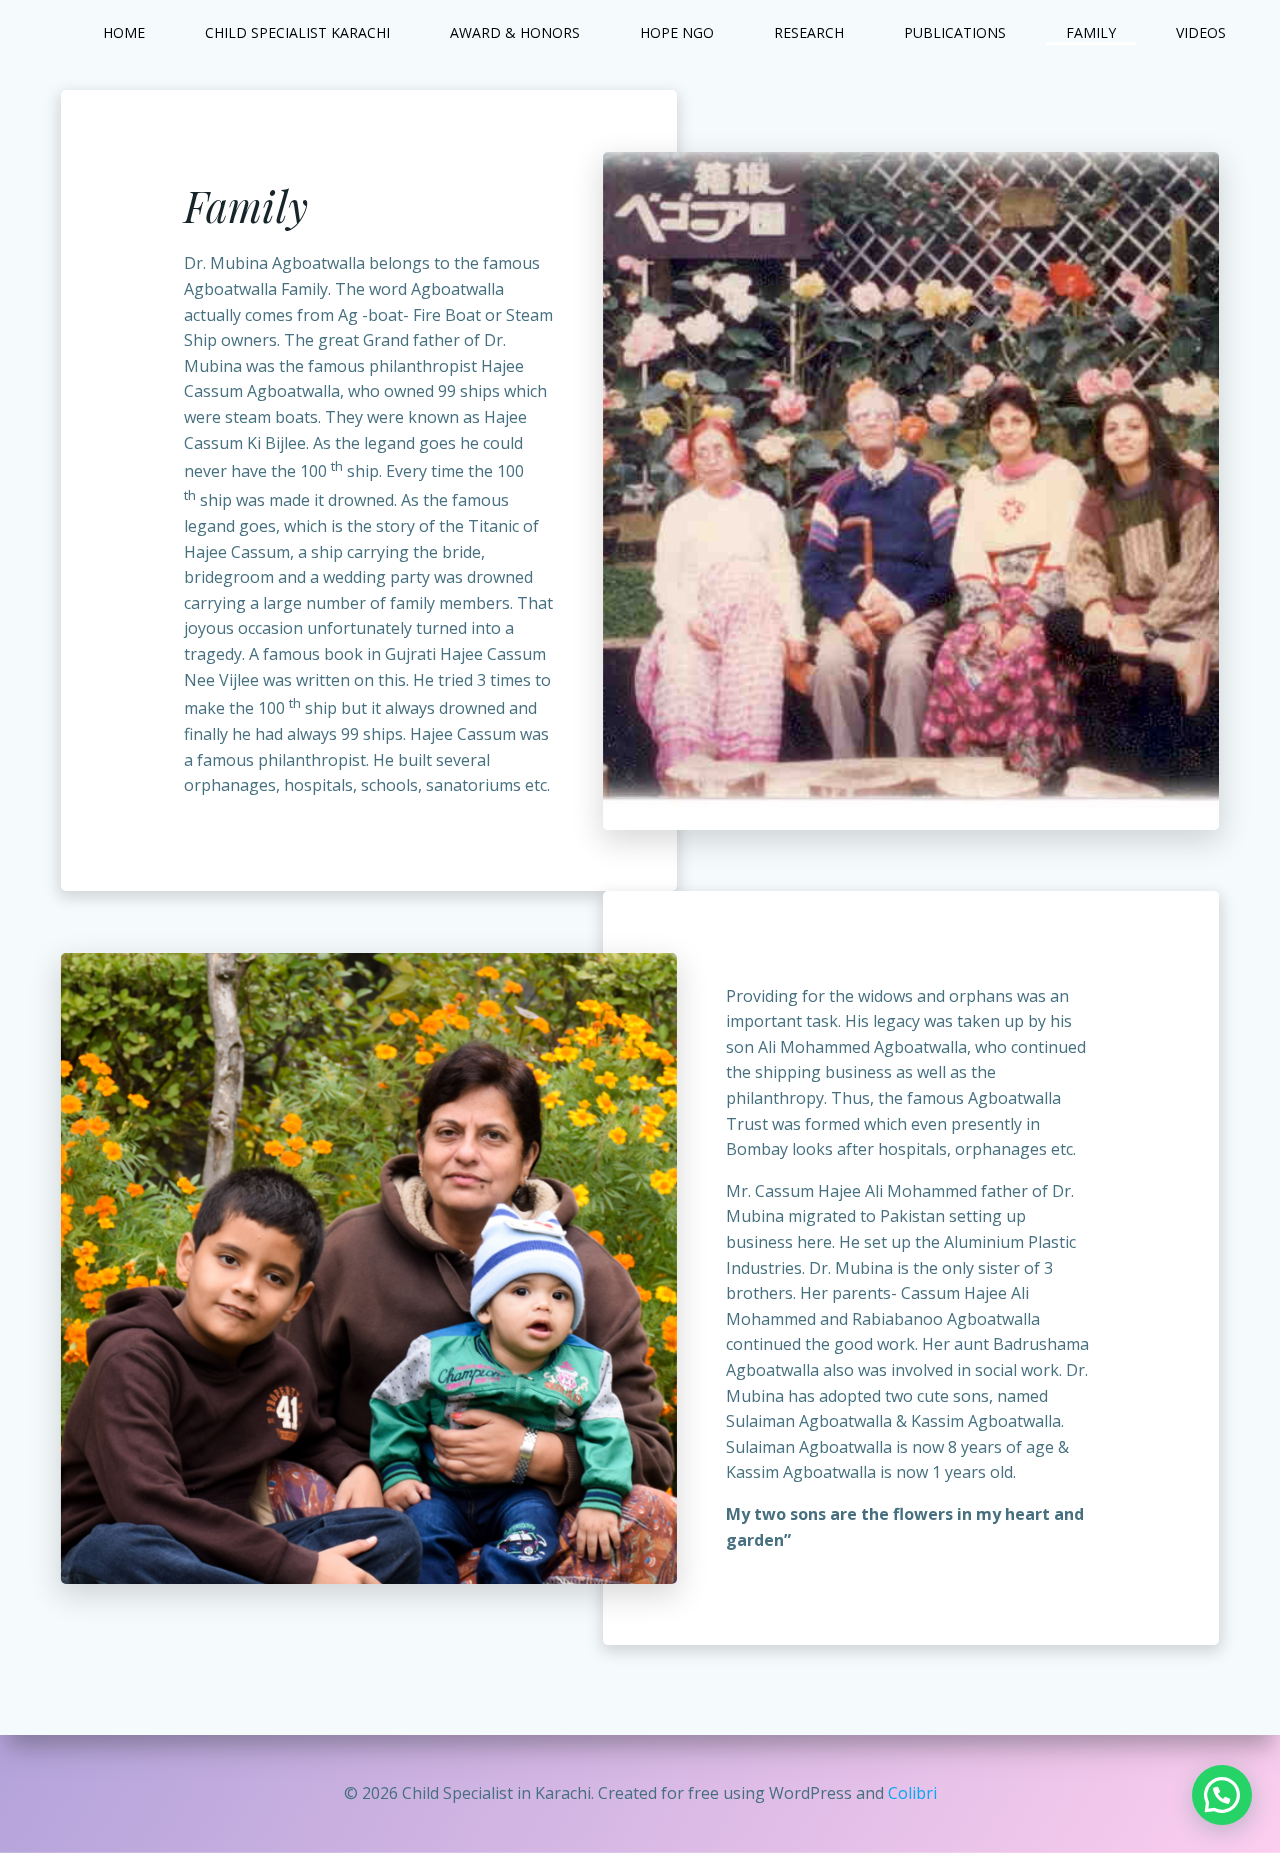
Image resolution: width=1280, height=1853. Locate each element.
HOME (124, 32)
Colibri (912, 1793)
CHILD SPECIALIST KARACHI (297, 32)
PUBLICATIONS (955, 32)
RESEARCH (809, 32)
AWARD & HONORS (515, 32)
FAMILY (1091, 32)
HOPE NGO (677, 32)
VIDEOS (1201, 32)
